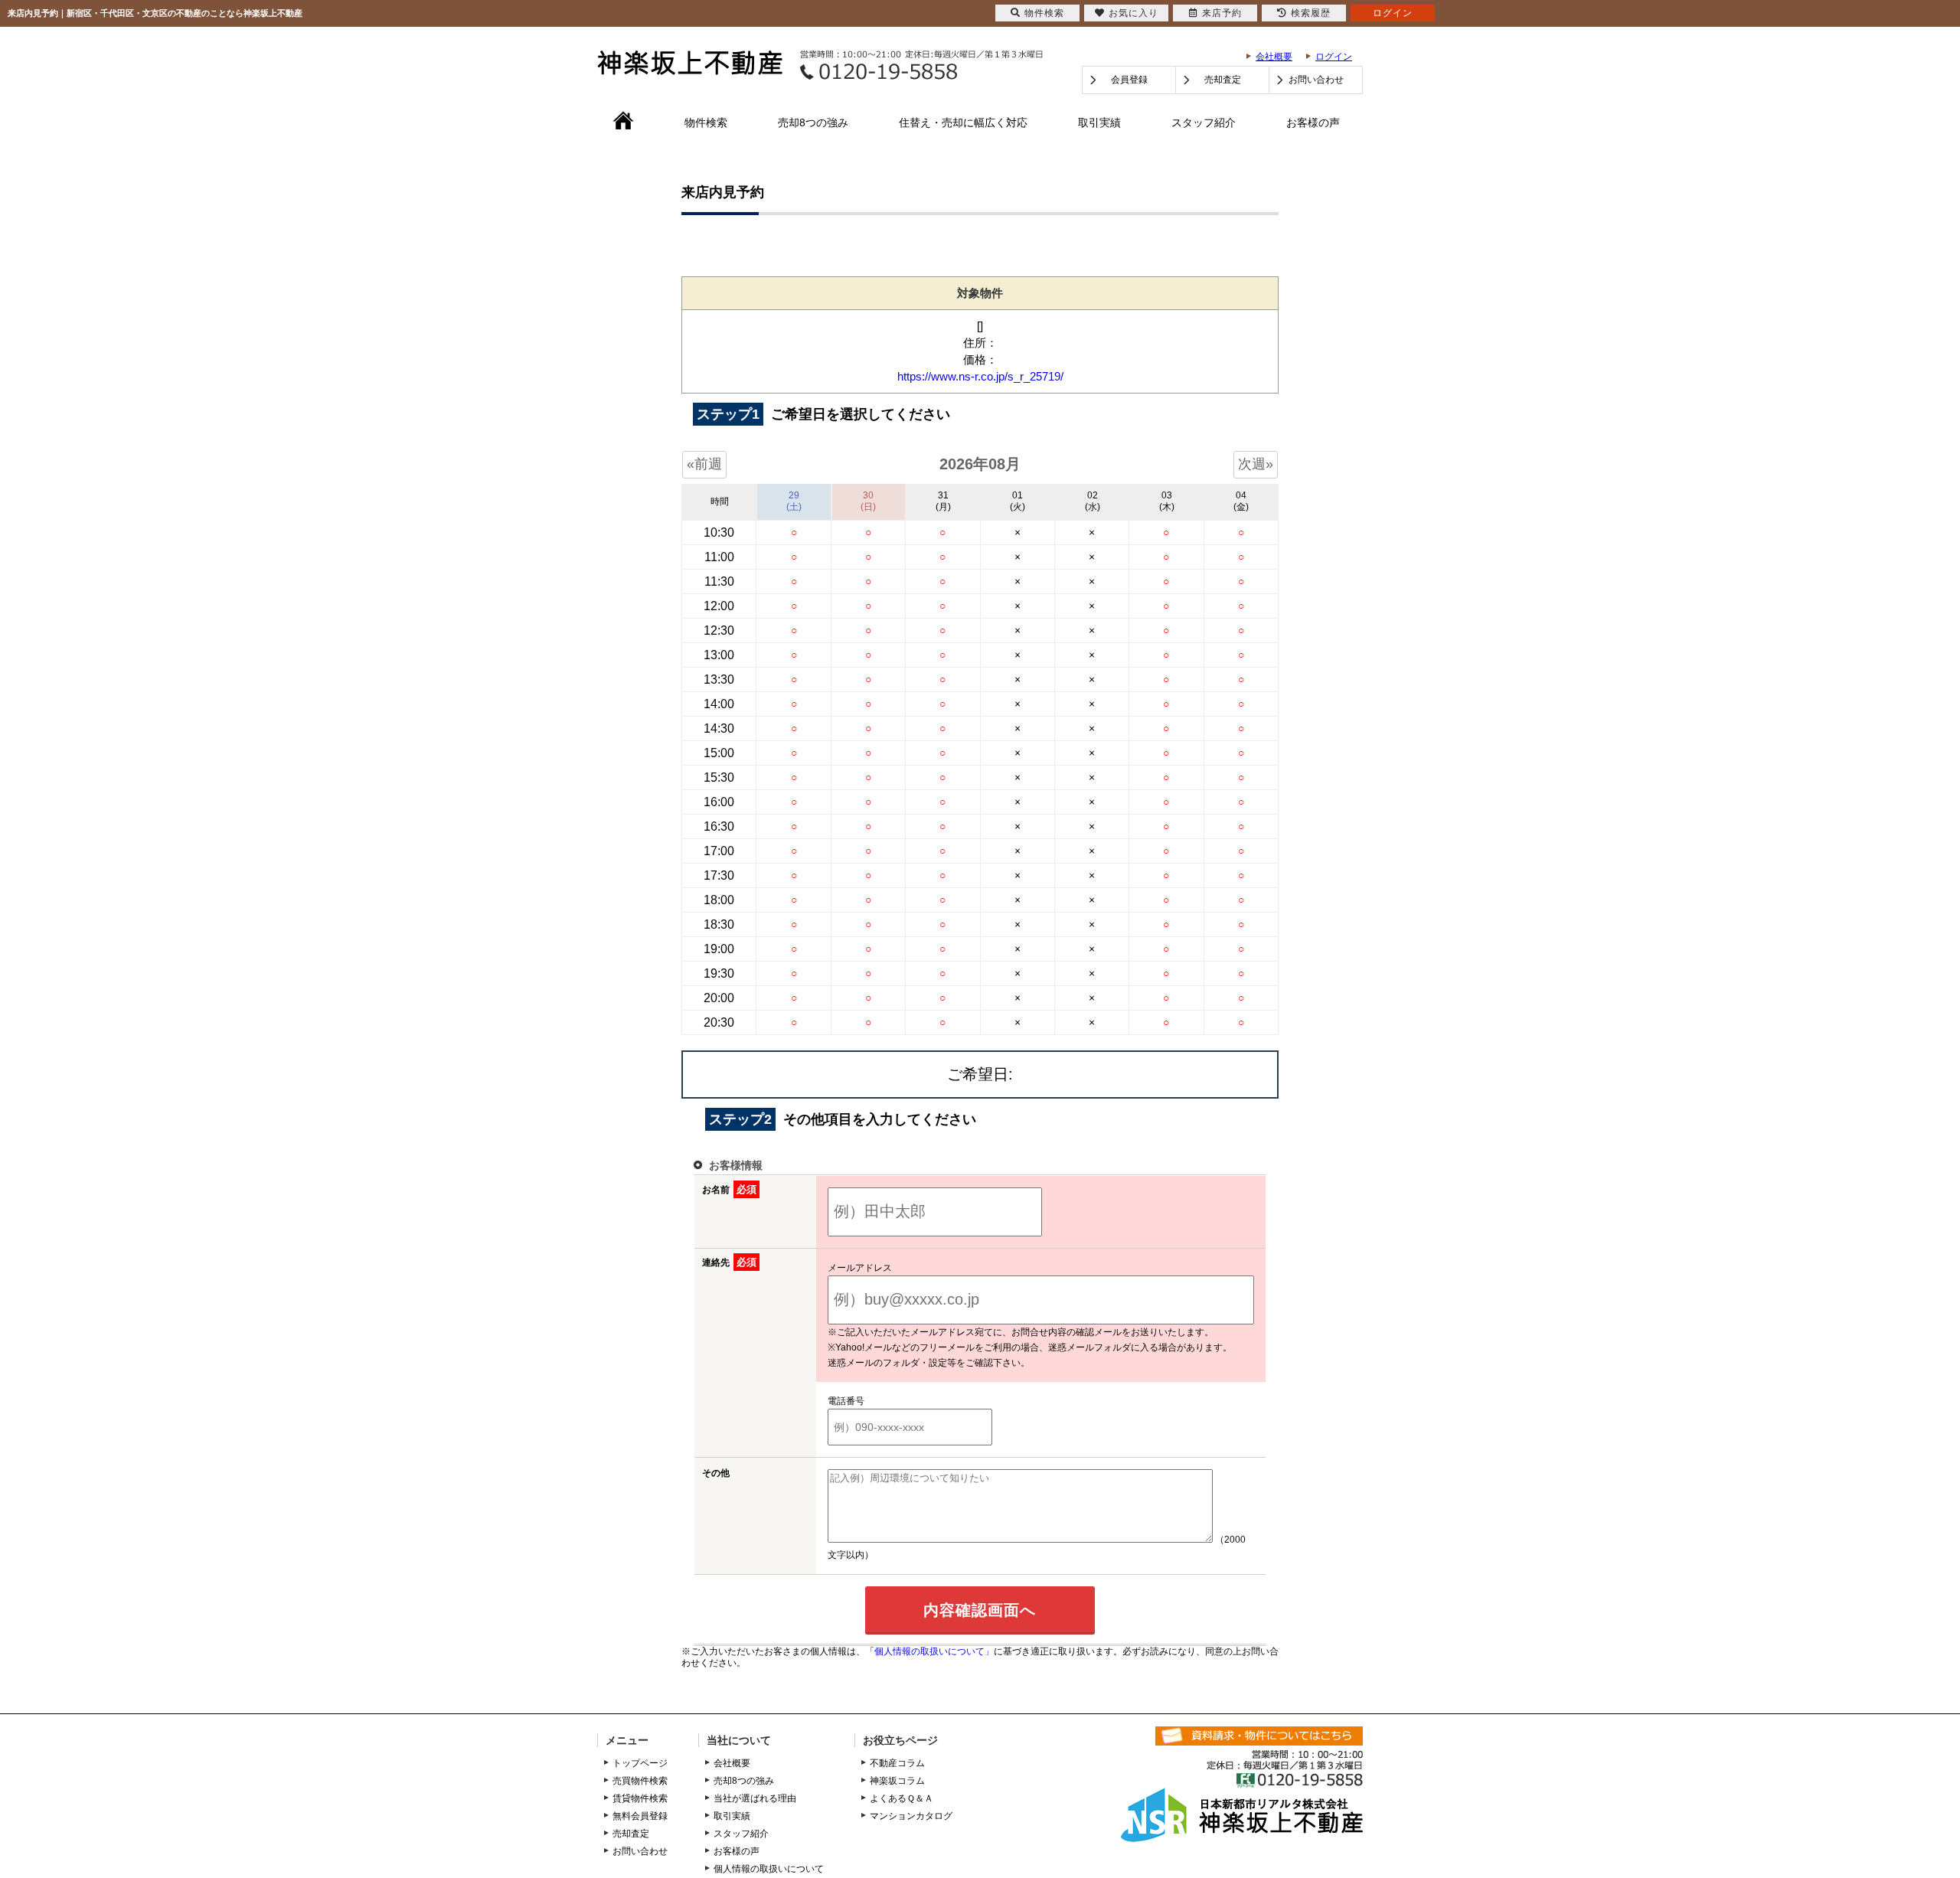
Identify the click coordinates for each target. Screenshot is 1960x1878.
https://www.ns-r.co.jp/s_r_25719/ (980, 376)
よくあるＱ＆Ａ (902, 1798)
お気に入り (1134, 13)
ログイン (1334, 57)
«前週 (704, 464)
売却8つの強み (813, 122)
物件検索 (706, 122)
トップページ (640, 1763)
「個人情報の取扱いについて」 (929, 1651)
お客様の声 (1313, 122)
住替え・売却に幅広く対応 (963, 122)
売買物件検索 (640, 1781)
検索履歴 (1311, 13)
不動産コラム (897, 1763)
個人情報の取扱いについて (769, 1869)
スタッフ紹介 (1204, 122)
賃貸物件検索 (640, 1798)
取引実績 (1099, 122)
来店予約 (1222, 13)
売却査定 (1223, 80)
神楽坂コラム (897, 1781)
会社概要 (1274, 57)
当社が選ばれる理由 (755, 1798)
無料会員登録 (640, 1816)
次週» (1256, 464)
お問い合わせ (1316, 80)
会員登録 (1129, 80)
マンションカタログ (911, 1816)
